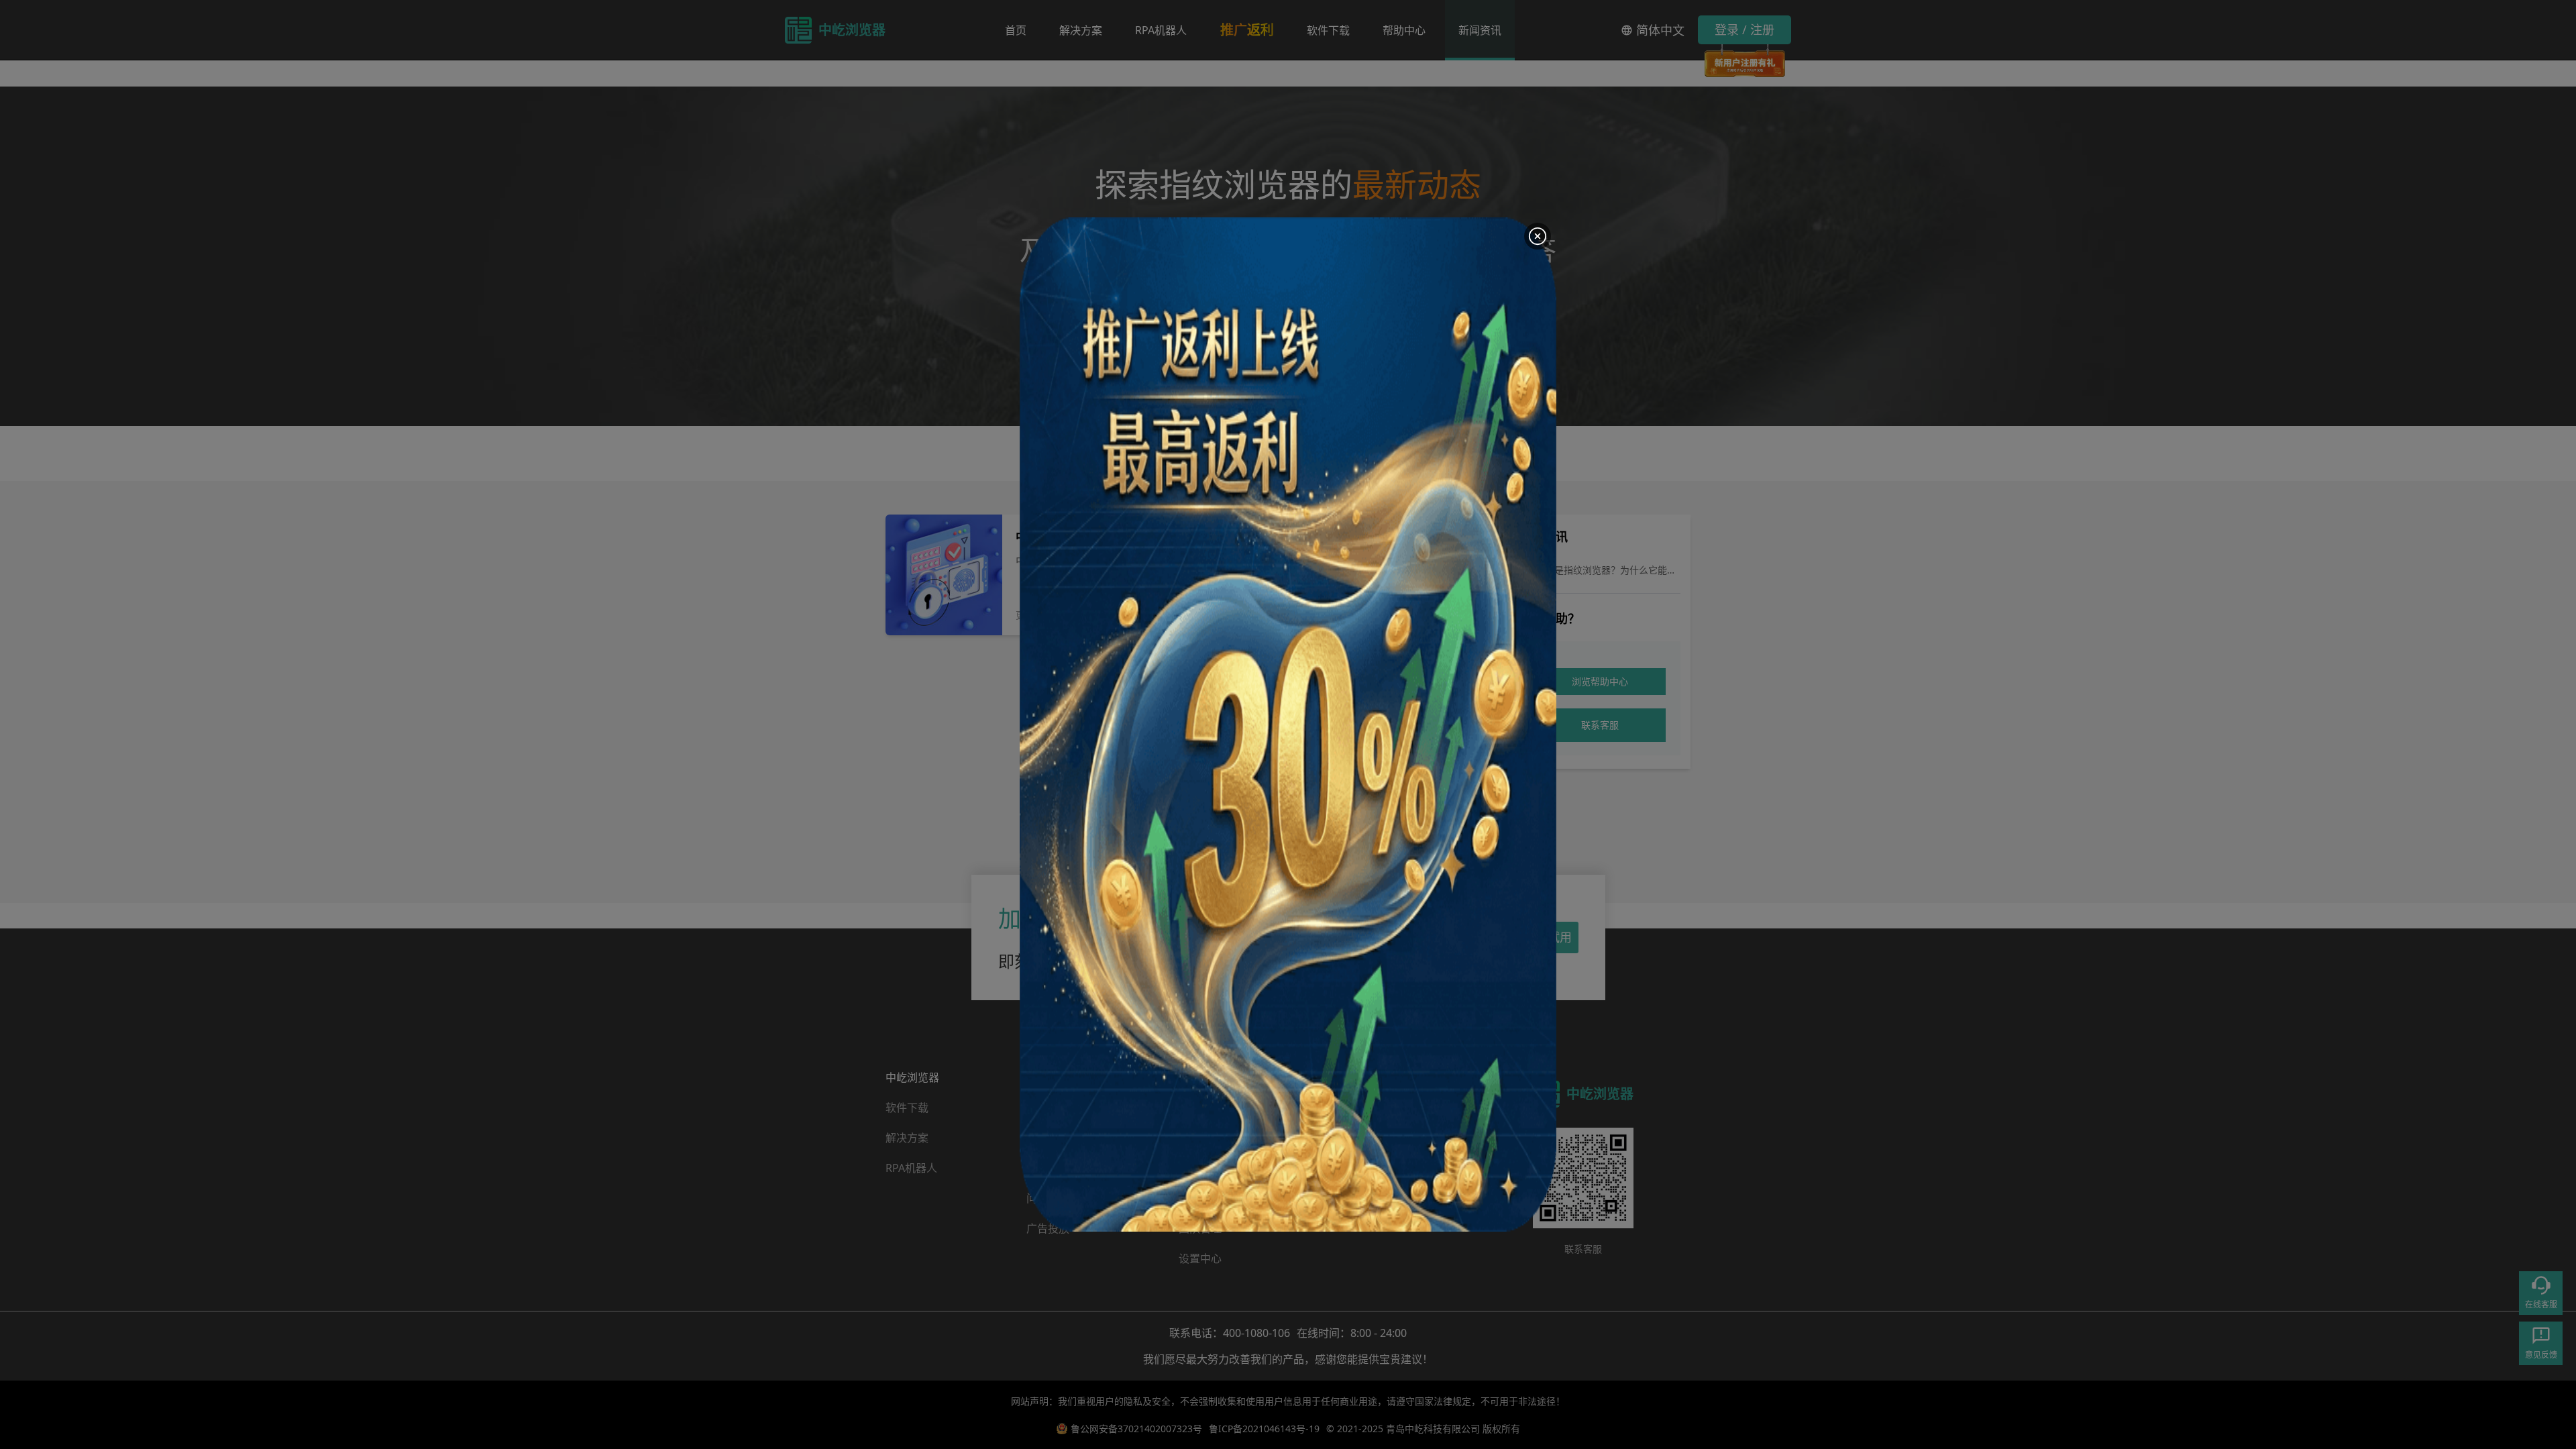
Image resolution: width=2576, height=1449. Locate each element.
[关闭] (1538, 236)
